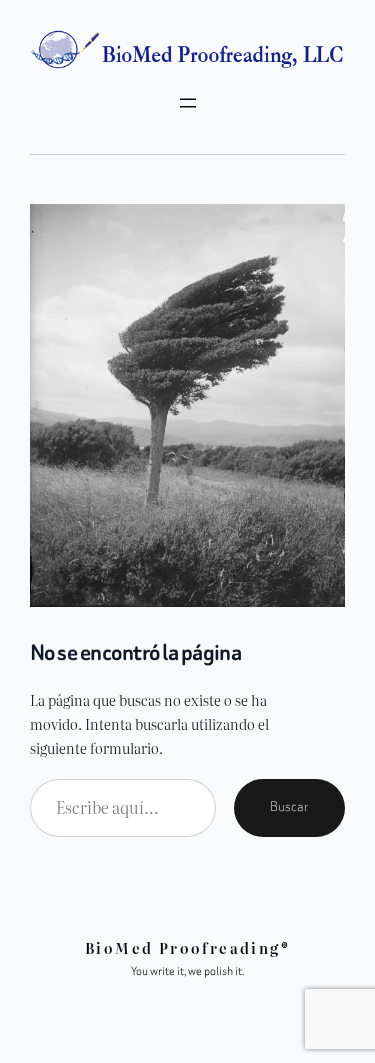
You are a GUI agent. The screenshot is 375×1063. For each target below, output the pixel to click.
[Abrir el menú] (188, 103)
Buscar (289, 807)
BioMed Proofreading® (187, 947)
